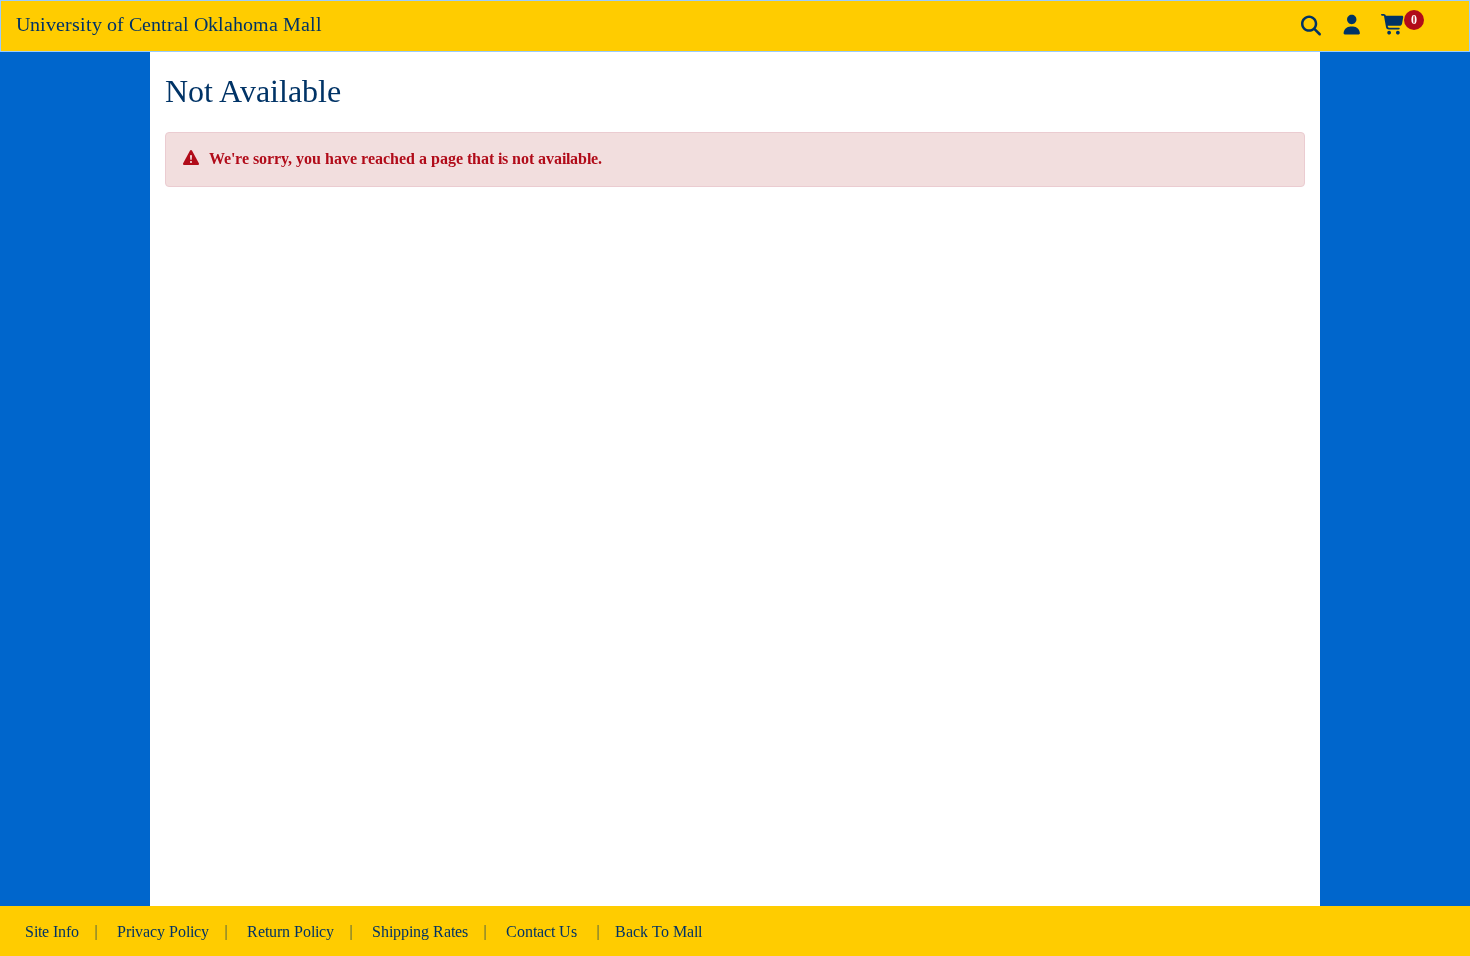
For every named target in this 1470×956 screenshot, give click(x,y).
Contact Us (541, 931)
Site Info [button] (52, 931)
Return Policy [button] (290, 931)
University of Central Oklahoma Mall (169, 24)
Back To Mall (658, 931)
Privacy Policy (163, 931)
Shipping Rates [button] (420, 931)
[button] (1352, 25)
